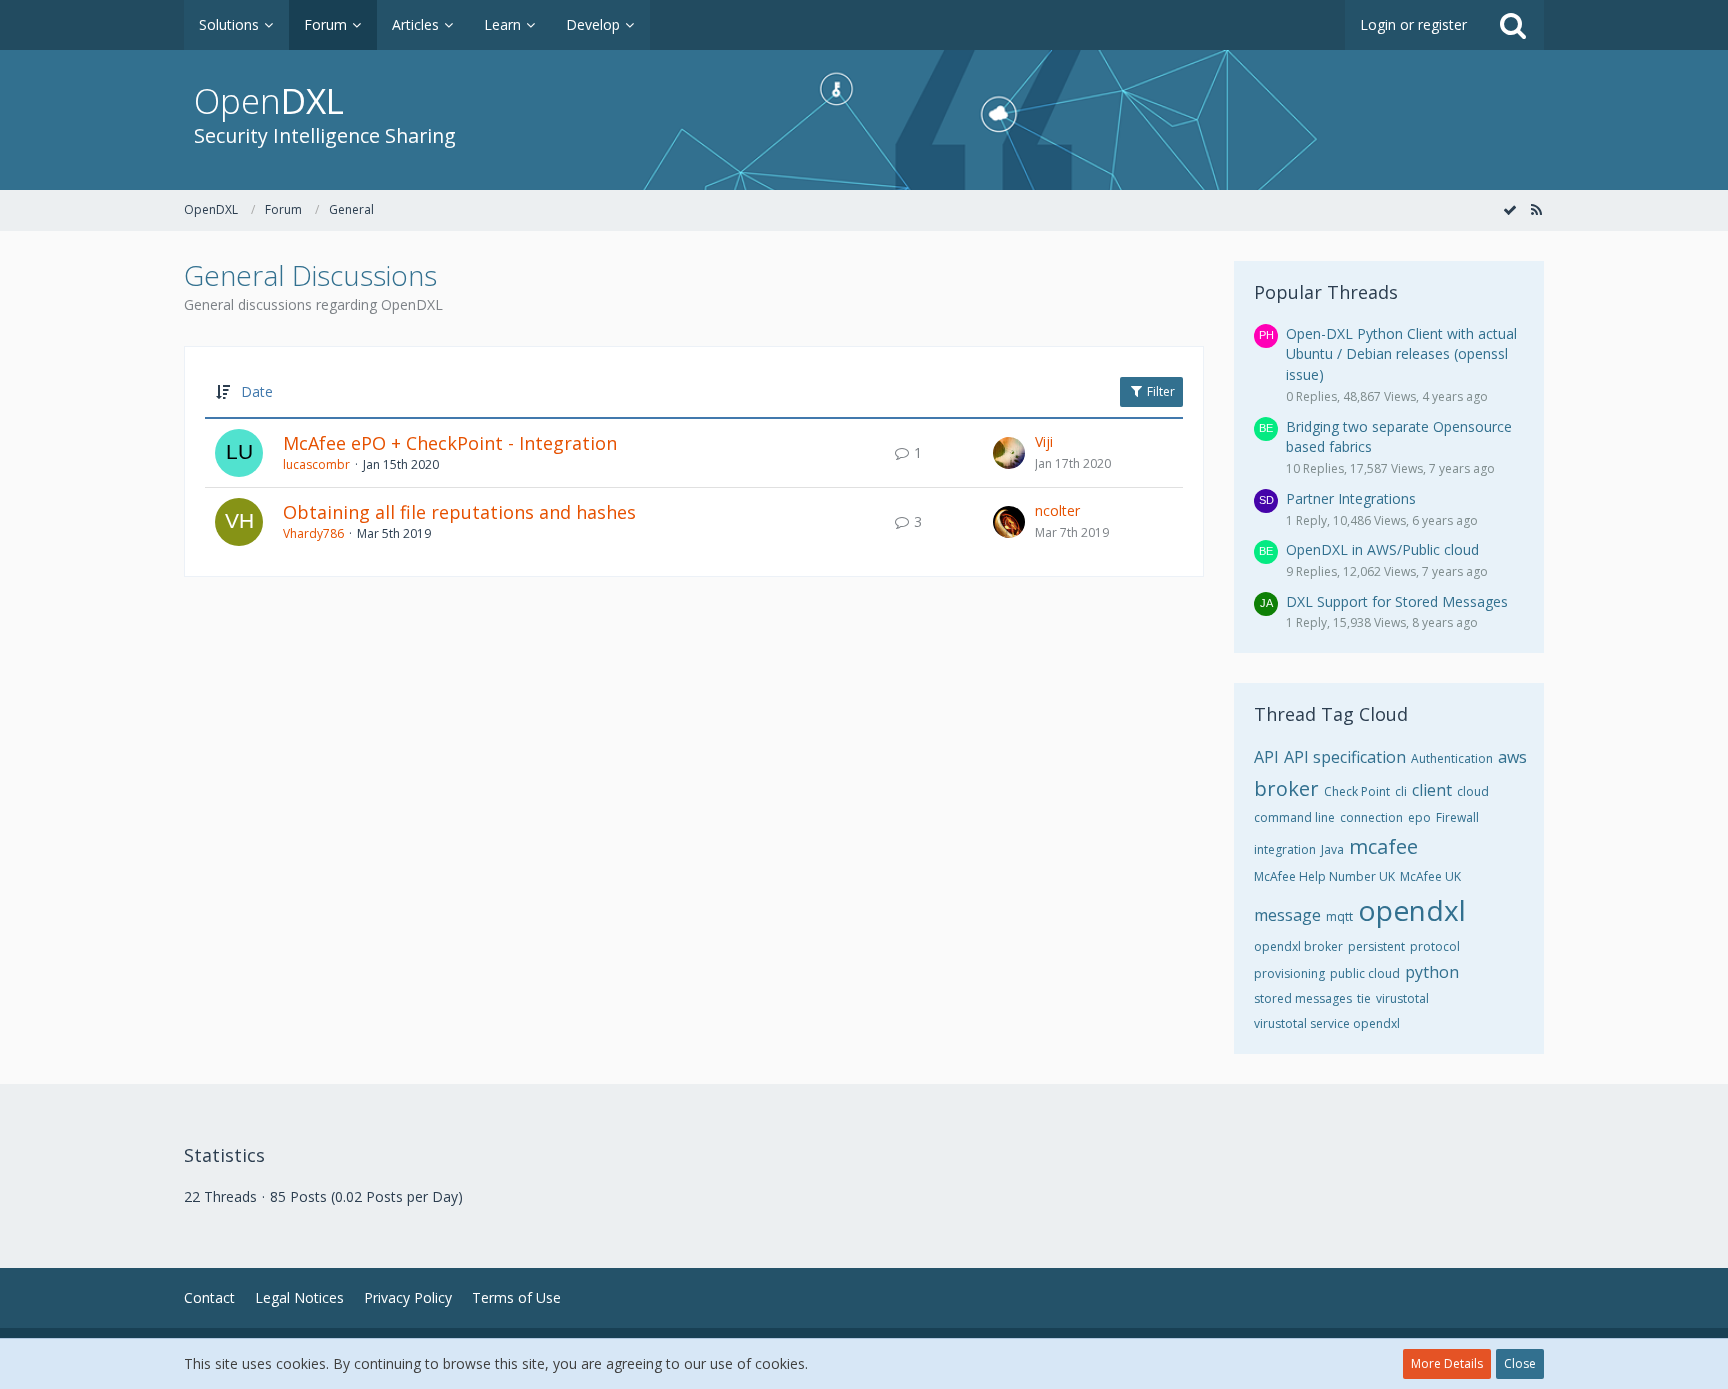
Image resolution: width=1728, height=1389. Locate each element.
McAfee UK (1430, 876)
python (1432, 972)
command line (1294, 817)
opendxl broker (1298, 946)
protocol (1435, 946)
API (1266, 757)
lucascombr (316, 464)
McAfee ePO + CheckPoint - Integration (450, 443)
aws (1512, 757)
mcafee (1383, 846)
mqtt (1339, 916)
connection (1371, 817)
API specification (1345, 757)
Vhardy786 (313, 533)
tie (1364, 998)
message (1287, 915)
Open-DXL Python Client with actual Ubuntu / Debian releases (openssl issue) (1401, 354)
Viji (1044, 441)
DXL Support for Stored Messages (1397, 601)
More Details (1447, 1363)
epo (1419, 817)
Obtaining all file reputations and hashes (459, 512)
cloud (1473, 791)
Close (1520, 1363)
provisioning (1289, 973)
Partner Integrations (1351, 498)
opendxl (1412, 910)
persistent (1376, 946)
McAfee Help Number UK (1324, 876)
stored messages (1303, 998)
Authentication (1452, 758)
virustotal (1402, 998)
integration (1285, 849)
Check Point (1357, 791)
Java (1332, 849)
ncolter (1057, 510)
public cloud (1365, 973)
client (1432, 790)
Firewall (1457, 817)
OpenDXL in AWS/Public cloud (1382, 549)
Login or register (1413, 24)
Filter (1159, 391)
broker (1286, 788)
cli (1401, 791)
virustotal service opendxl (1327, 1023)
